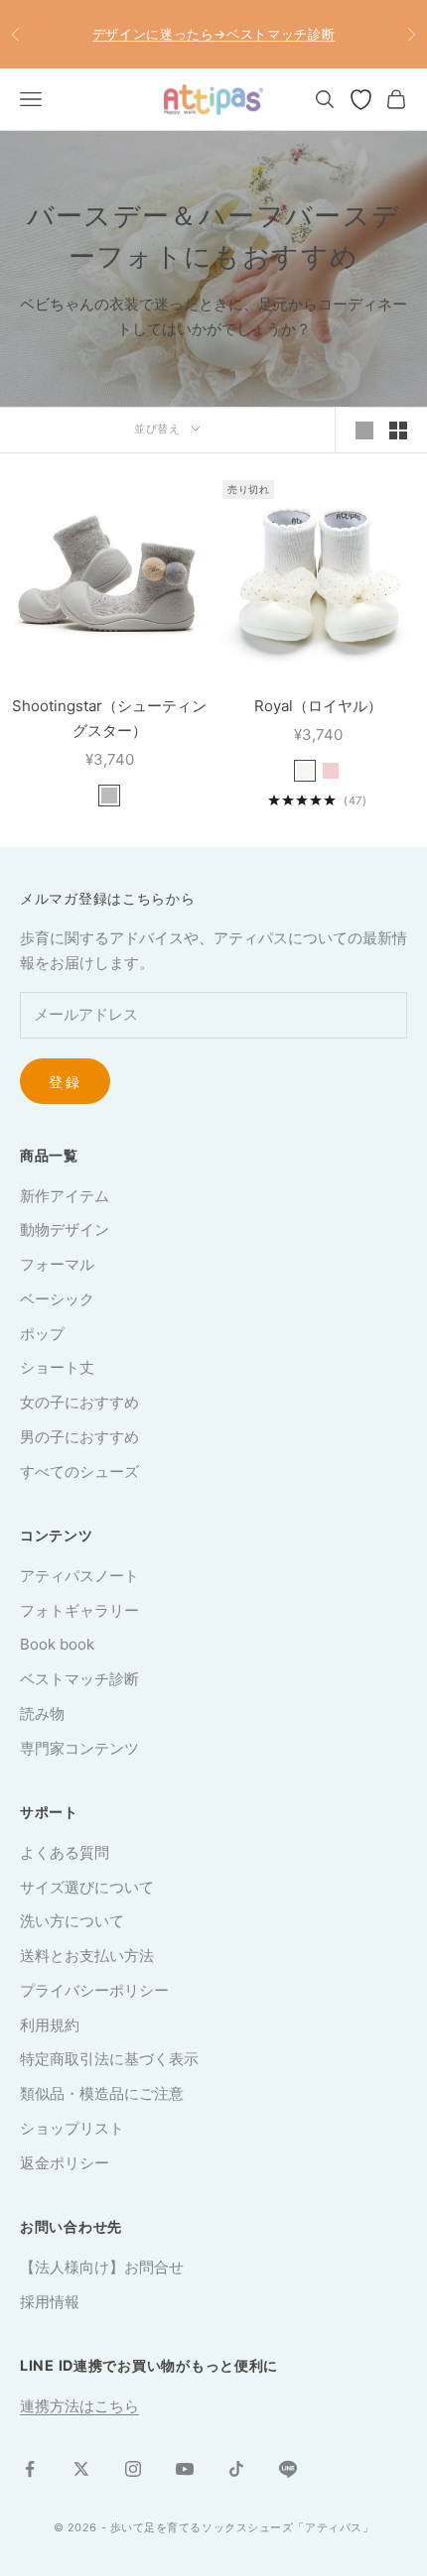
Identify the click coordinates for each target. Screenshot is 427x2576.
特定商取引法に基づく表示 (109, 2059)
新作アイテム (65, 1196)
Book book (57, 1644)
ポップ (42, 1334)
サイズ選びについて (87, 1887)
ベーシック (57, 1299)
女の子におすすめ (79, 1402)
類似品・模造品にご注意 (102, 2093)
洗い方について (72, 1921)
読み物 (42, 1714)
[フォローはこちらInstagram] (133, 2469)
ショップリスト (72, 2128)
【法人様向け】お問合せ (102, 2267)
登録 (65, 1082)
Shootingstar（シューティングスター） (109, 718)
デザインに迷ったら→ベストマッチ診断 (214, 34)
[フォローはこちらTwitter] (81, 2469)
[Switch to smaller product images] (398, 430)
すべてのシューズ (79, 1472)
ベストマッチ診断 (79, 1679)
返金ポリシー (65, 2163)
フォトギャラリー (79, 1610)
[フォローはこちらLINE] (288, 2469)
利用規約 (50, 2025)
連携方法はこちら (79, 2406)
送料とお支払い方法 (87, 1956)
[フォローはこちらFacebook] (30, 2469)
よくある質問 (65, 1852)
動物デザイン (65, 1229)
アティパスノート (79, 1576)
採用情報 (50, 2302)
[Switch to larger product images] (364, 430)
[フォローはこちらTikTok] (236, 2469)
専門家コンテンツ (79, 1748)
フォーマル (57, 1264)
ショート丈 (57, 1367)
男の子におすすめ (79, 1437)
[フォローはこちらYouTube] (185, 2469)
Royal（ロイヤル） (318, 706)
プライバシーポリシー (94, 1990)
